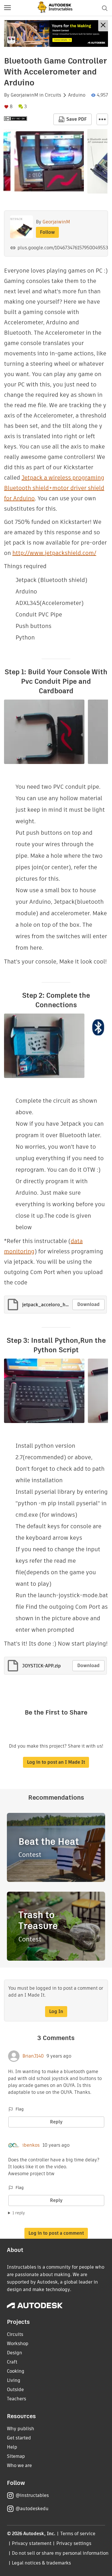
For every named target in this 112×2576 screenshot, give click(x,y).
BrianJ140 (33, 2056)
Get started (19, 2438)
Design (15, 2353)
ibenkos (31, 2145)
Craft (12, 2362)
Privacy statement (32, 2543)
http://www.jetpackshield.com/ (54, 553)
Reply (56, 2122)
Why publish (21, 2429)
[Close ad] (103, 26)
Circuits (53, 95)
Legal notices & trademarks (41, 2563)
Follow (47, 232)
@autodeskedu (32, 2509)
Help (12, 2447)
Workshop (18, 2344)
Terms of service (78, 2534)
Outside (15, 2390)
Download (88, 1304)
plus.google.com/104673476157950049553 (63, 248)
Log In (56, 2011)
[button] (7, 8)
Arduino (77, 95)
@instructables (32, 2495)
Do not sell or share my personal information (60, 2553)
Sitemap (16, 2456)
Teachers (17, 2399)
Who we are (19, 2465)
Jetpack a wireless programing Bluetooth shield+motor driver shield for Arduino (54, 488)
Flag (20, 2109)
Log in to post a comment (56, 2233)
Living (14, 2380)
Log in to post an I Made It (56, 1762)
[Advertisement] (56, 33)
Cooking (16, 2371)
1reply (19, 2213)
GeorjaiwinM (24, 95)
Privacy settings (74, 2543)
